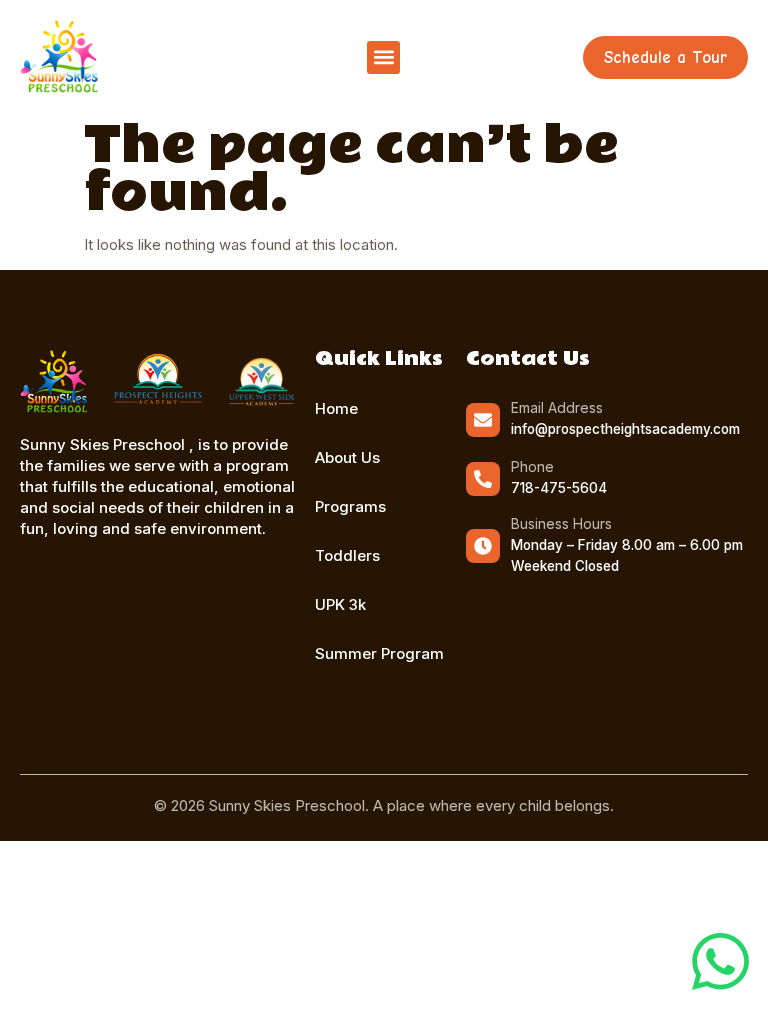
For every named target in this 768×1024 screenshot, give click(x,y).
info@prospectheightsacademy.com (625, 429)
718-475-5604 (559, 488)
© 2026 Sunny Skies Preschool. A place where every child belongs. (384, 805)
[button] (383, 57)
